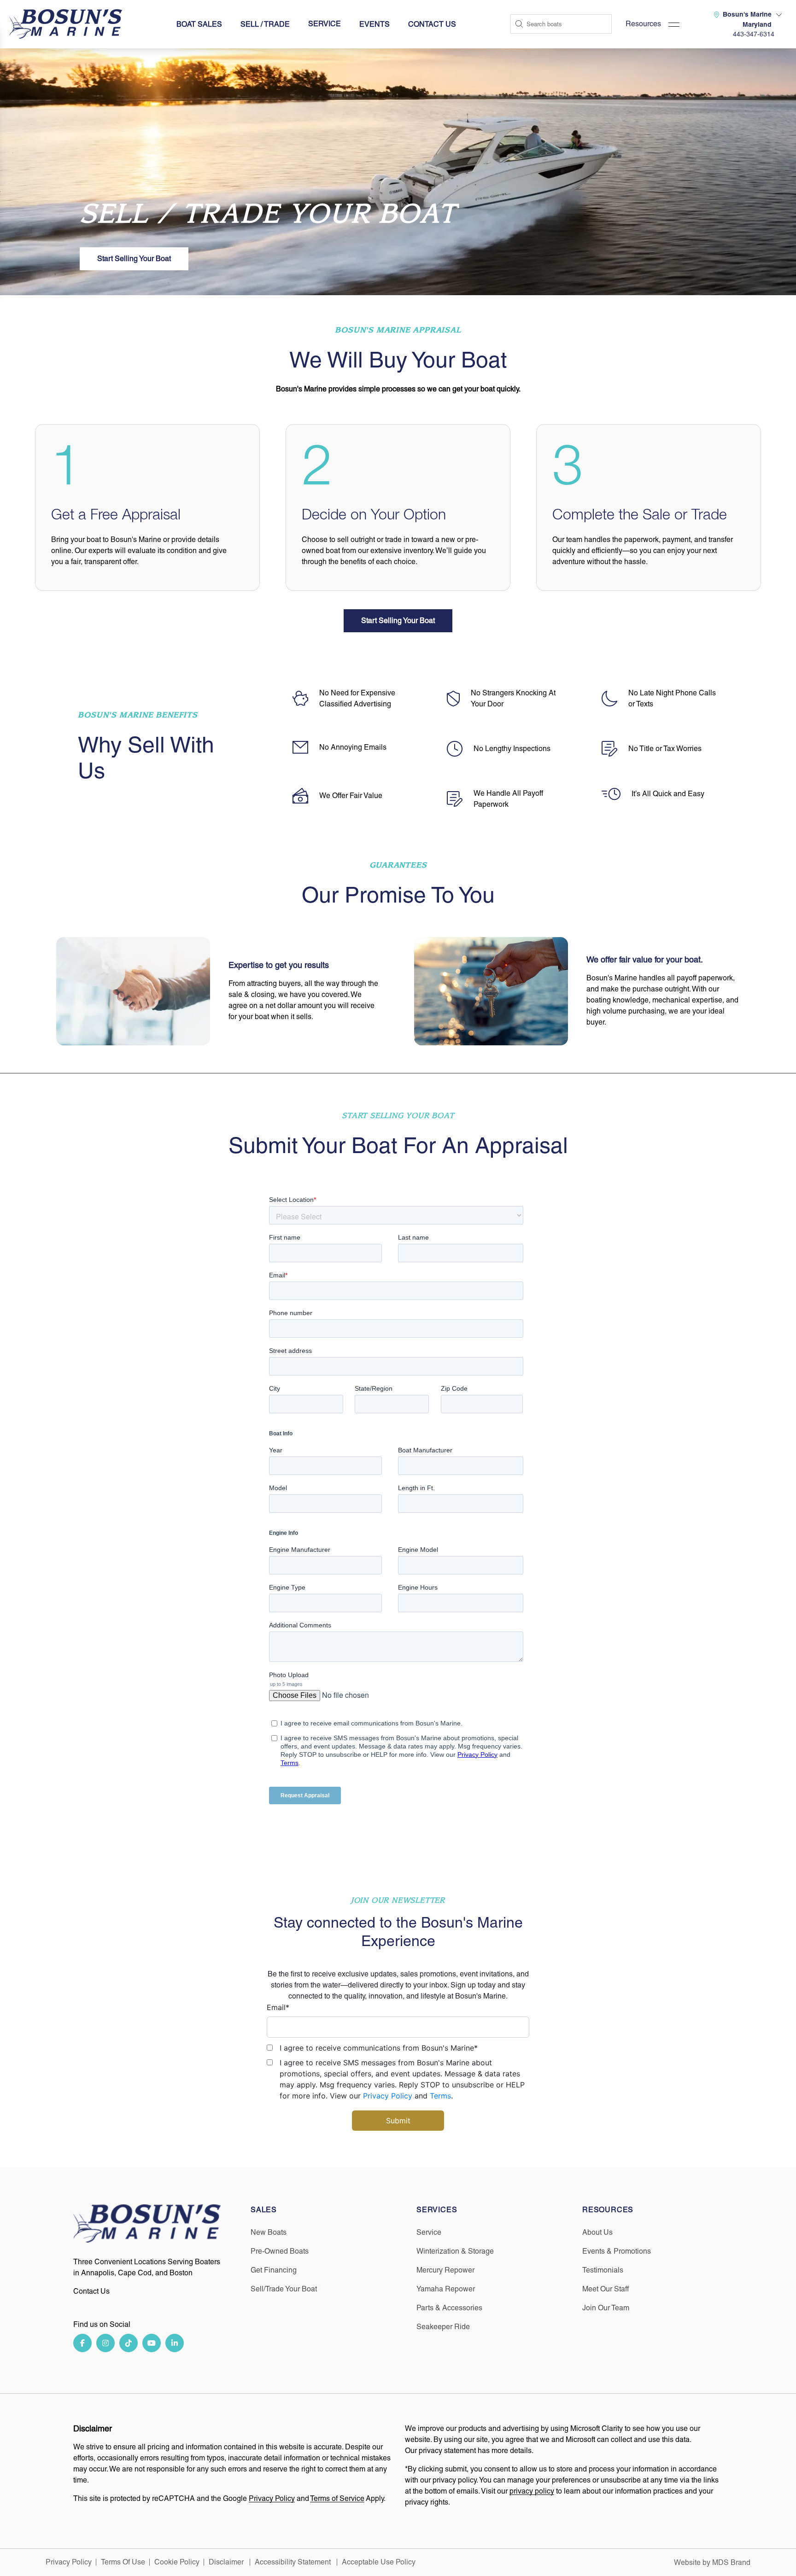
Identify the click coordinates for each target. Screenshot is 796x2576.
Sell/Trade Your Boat (284, 2289)
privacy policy (532, 2491)
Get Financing (274, 2270)
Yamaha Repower (446, 2289)
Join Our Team (606, 2308)
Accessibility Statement (294, 2562)
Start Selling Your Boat (134, 259)
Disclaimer (227, 2562)
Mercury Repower (445, 2270)
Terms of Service (337, 2498)
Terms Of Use (123, 2562)
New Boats (269, 2232)
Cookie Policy (177, 2562)
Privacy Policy (388, 2096)
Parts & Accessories (449, 2308)
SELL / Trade (265, 24)
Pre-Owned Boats (280, 2251)
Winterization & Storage (455, 2251)
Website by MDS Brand (712, 2562)
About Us (597, 2232)
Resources (643, 24)
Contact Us (432, 24)
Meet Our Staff (606, 2289)
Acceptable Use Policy (380, 2562)
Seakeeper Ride (443, 2327)
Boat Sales (199, 24)
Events (375, 24)
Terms (440, 2096)
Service (429, 2232)
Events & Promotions (617, 2251)
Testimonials (603, 2270)
